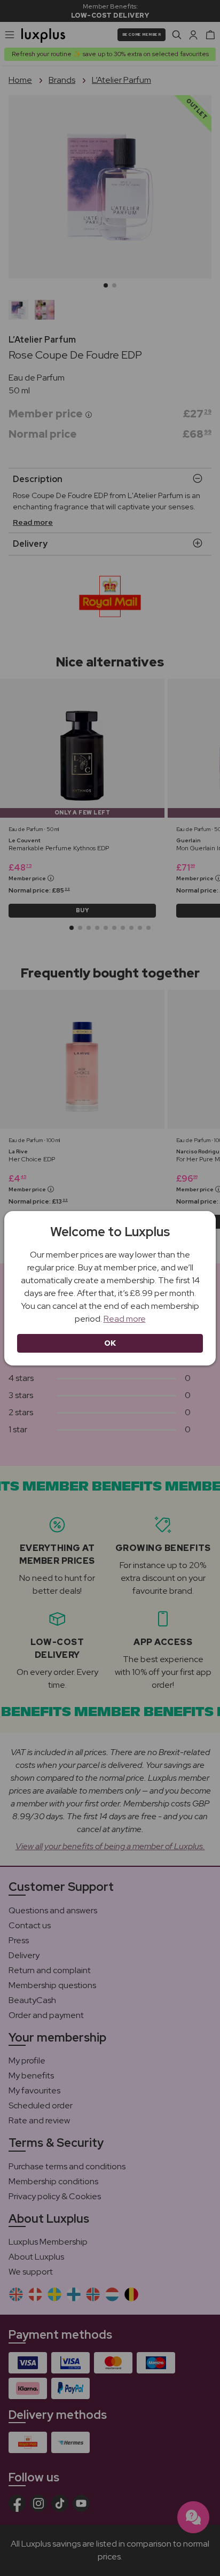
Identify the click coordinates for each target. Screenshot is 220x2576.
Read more (125, 1319)
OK (110, 1343)
